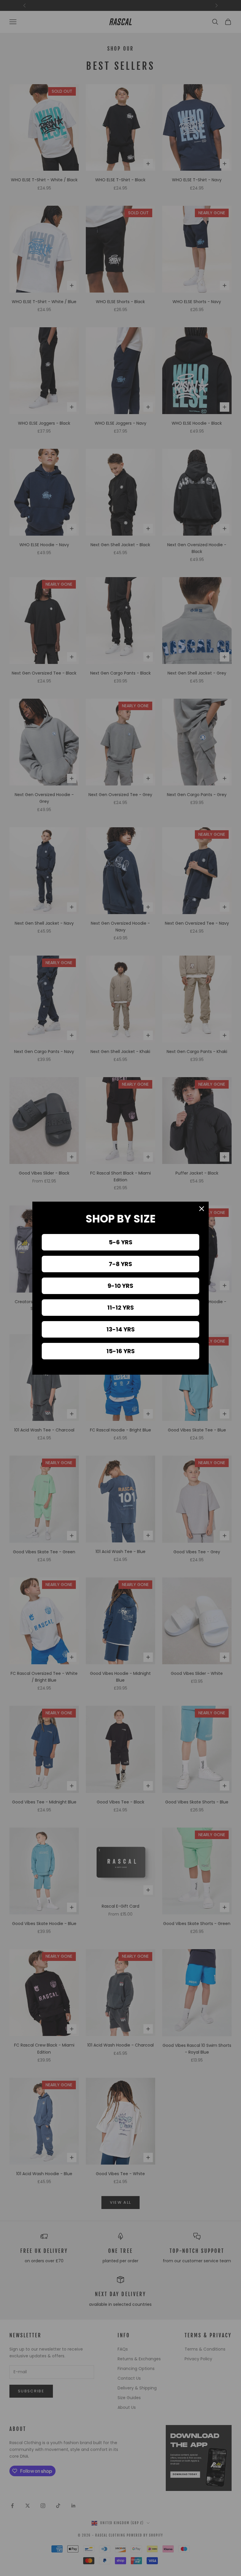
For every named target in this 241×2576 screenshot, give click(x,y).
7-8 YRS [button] (120, 1264)
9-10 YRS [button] (120, 1286)
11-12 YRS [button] (121, 1308)
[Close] (202, 1209)
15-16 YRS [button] (121, 1351)
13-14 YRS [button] (121, 1329)
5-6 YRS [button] (121, 1242)
